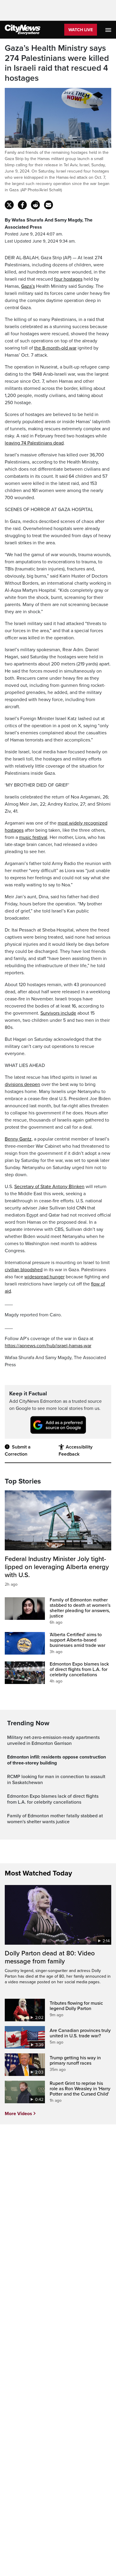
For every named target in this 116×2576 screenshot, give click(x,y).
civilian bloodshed (24, 1270)
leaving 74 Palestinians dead (34, 443)
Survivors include (58, 1013)
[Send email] (48, 205)
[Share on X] (9, 205)
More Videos (18, 2114)
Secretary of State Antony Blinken (49, 1187)
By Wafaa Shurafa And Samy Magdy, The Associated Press (49, 224)
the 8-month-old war (55, 348)
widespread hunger (44, 1277)
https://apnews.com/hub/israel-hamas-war (48, 1346)
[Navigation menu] (109, 30)
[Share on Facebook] (22, 205)
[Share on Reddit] (35, 205)
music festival (33, 837)
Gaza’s (28, 286)
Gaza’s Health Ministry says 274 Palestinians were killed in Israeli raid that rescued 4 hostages (57, 63)
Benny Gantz (18, 1139)
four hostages (68, 279)
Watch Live (81, 30)
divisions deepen (22, 1084)
